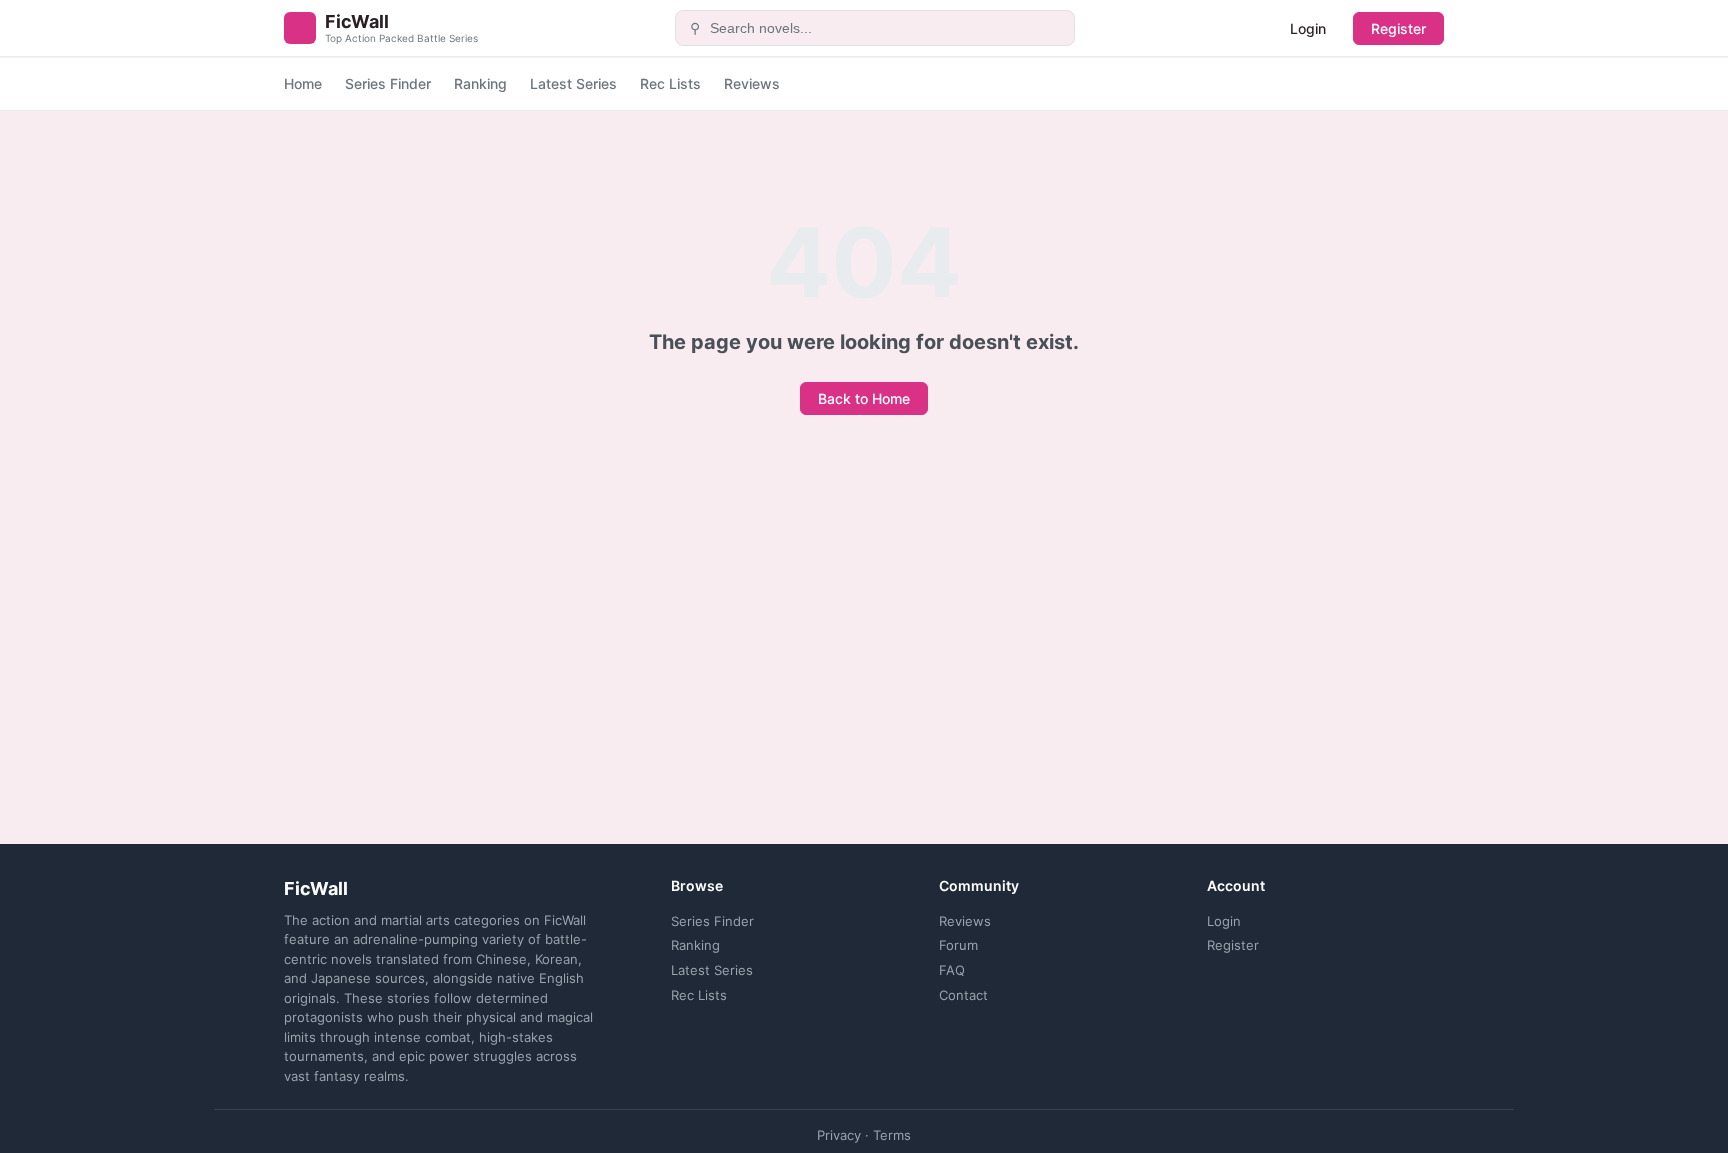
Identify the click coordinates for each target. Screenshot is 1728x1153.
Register (1398, 28)
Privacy (839, 1135)
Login (1308, 28)
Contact (963, 995)
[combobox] (886, 28)
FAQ (952, 970)
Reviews (752, 83)
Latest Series (573, 83)
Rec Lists (670, 83)
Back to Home (864, 398)
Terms (892, 1135)
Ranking (480, 83)
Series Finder (388, 83)
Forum (958, 945)
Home (303, 83)
